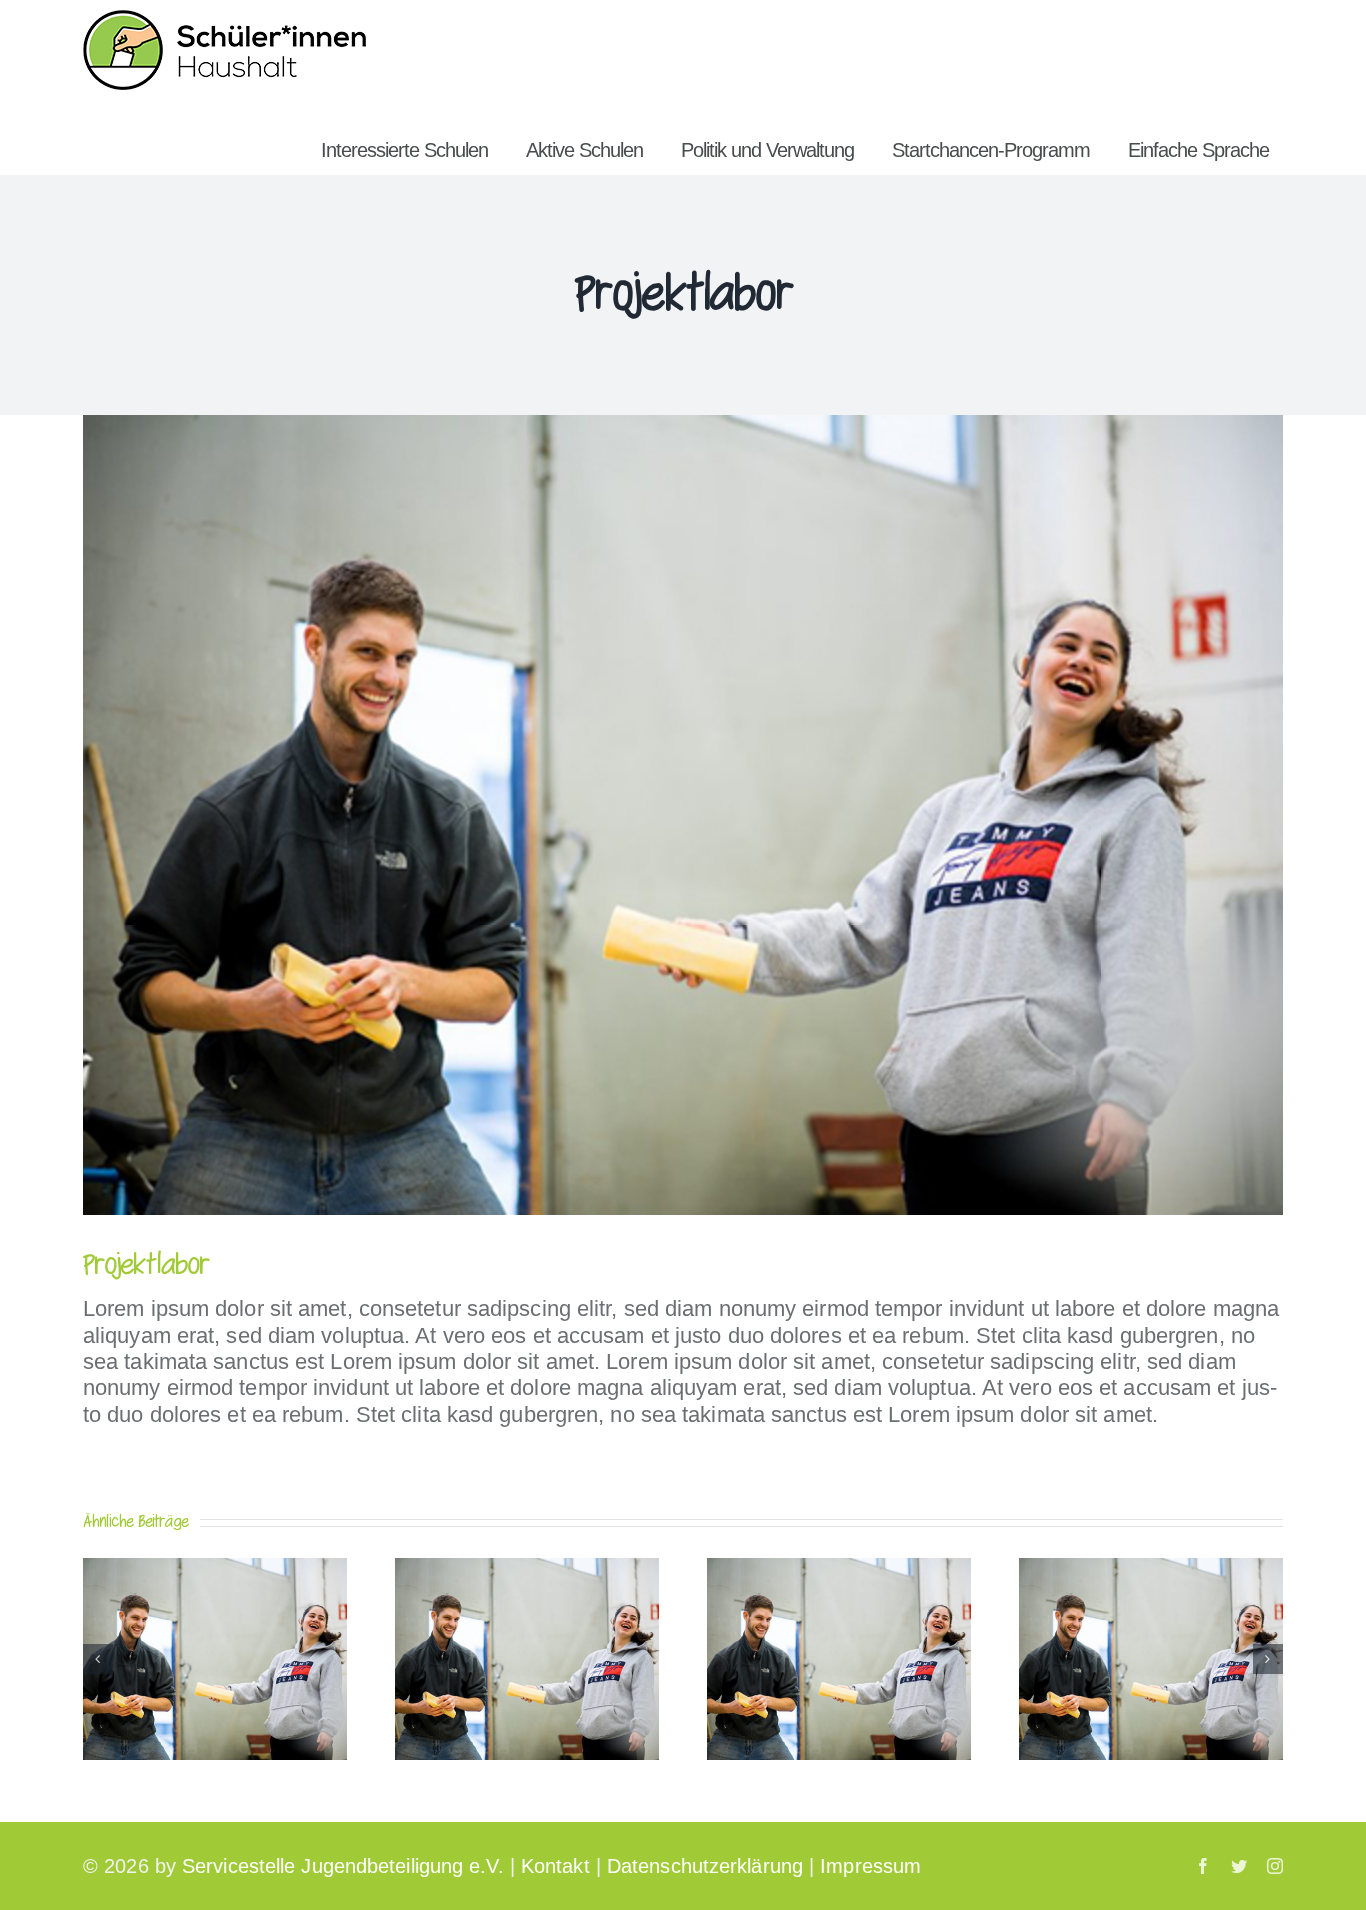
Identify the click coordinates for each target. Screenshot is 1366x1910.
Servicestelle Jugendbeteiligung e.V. (343, 1866)
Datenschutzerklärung (705, 1866)
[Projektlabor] (215, 1570)
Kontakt (555, 1866)
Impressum (870, 1866)
